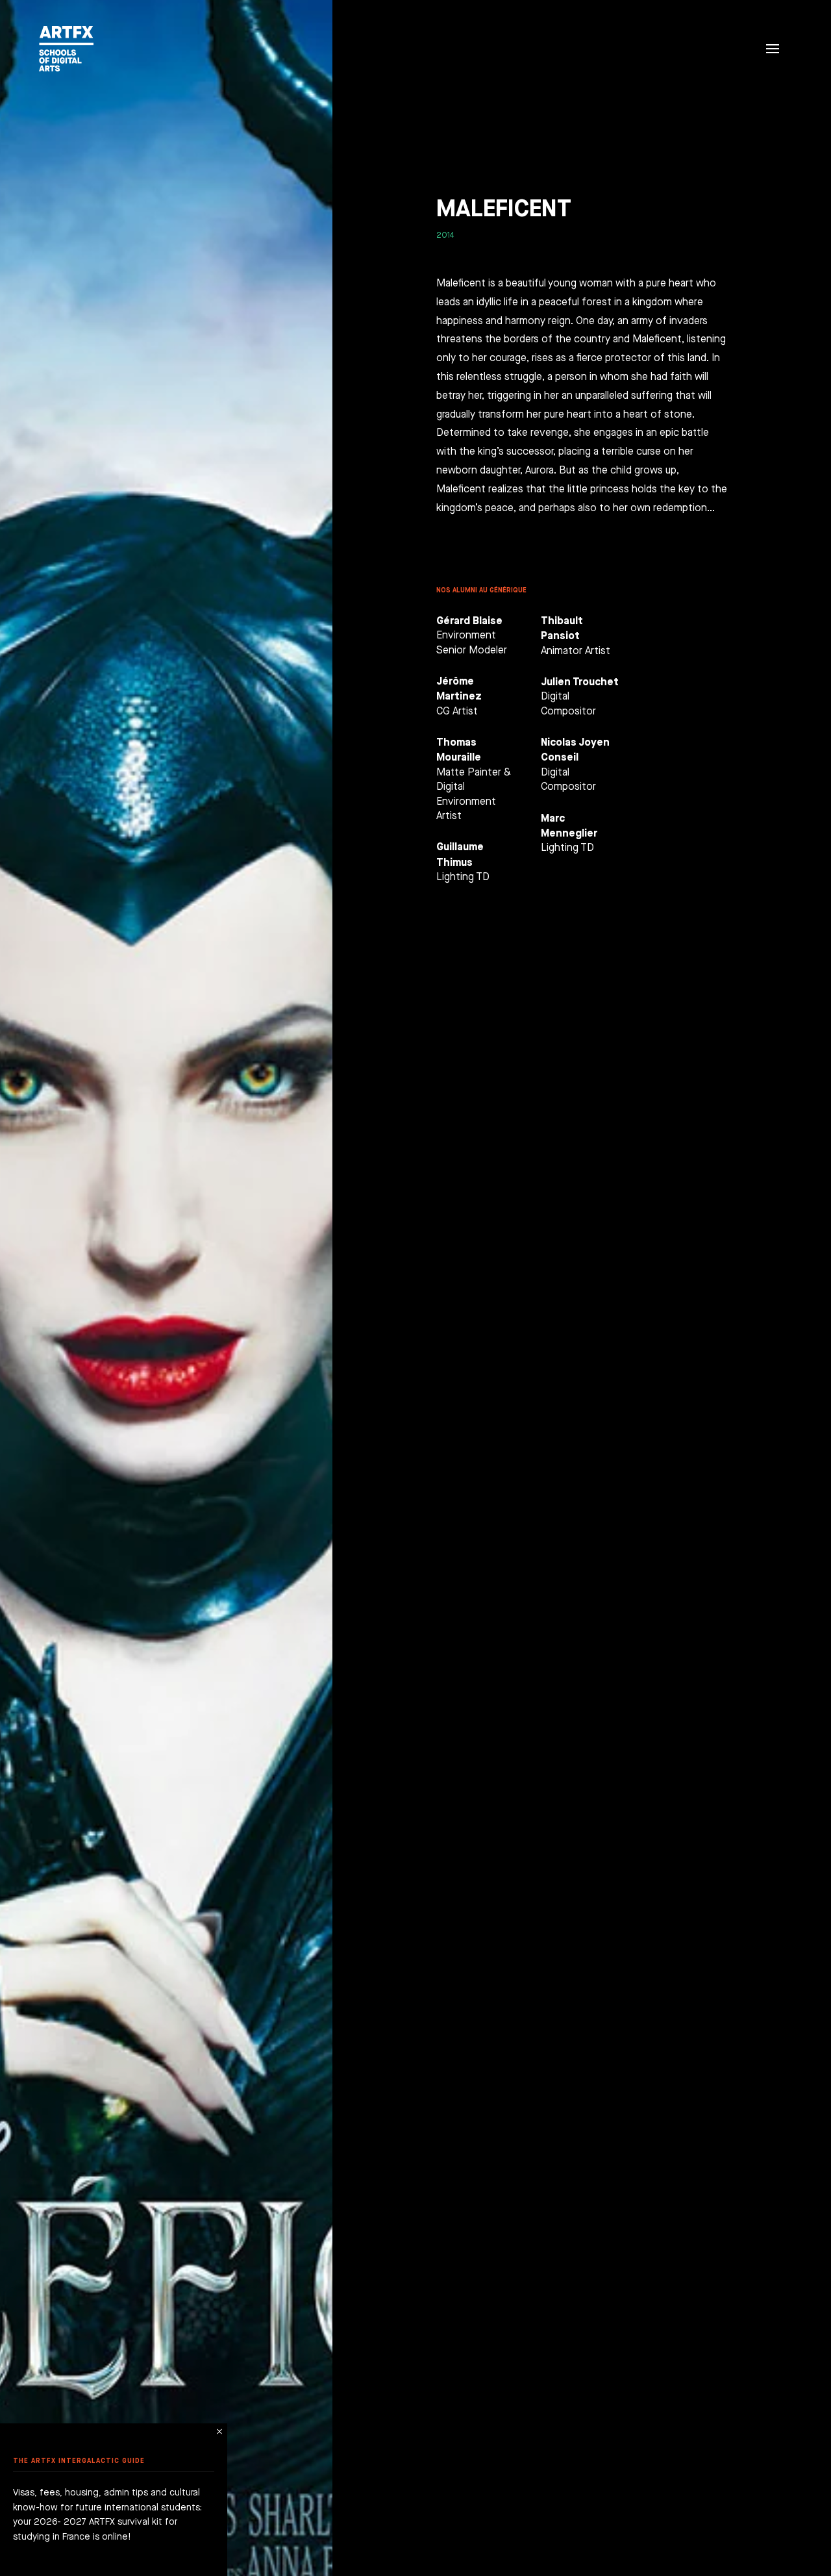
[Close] (219, 2431)
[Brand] (63, 49)
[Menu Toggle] (773, 49)
